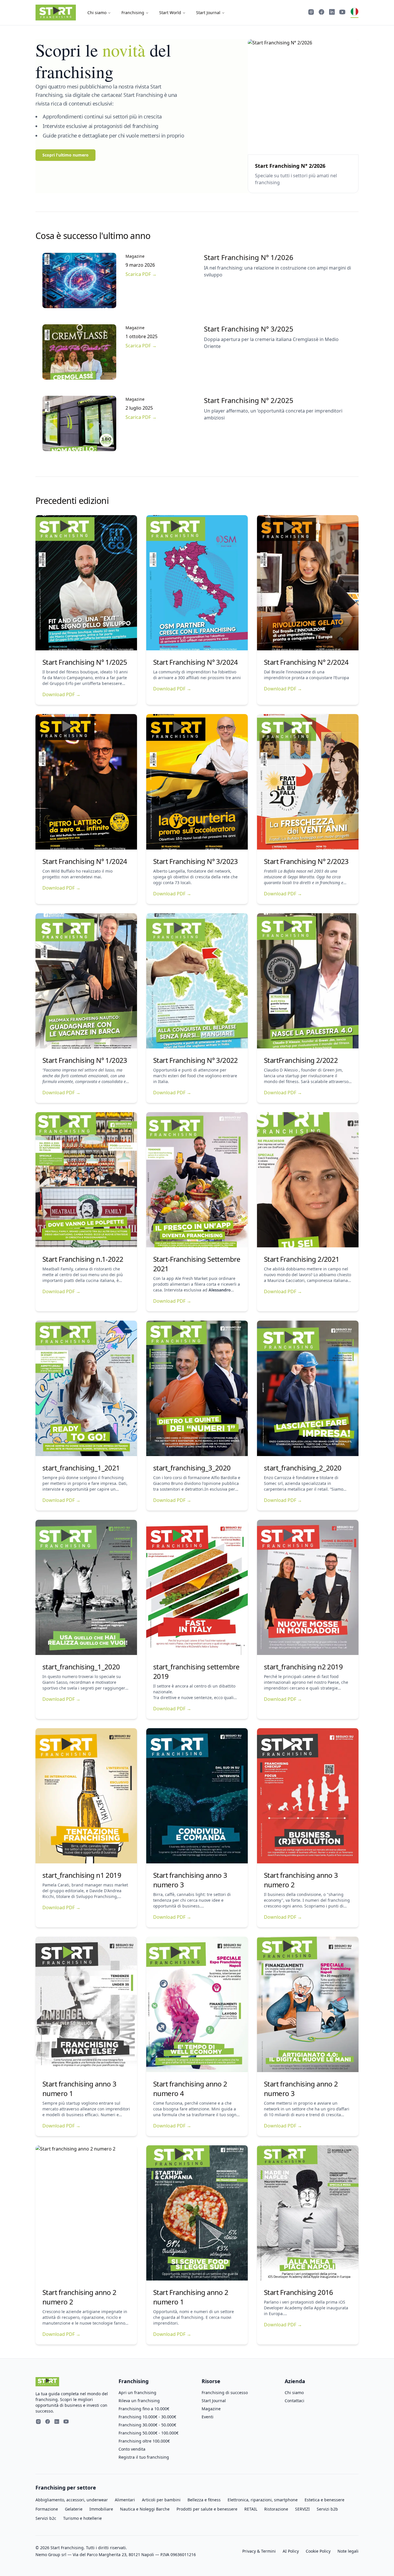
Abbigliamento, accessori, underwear (72, 2500)
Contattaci (294, 2401)
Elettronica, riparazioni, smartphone (263, 2500)
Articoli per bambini (161, 2500)
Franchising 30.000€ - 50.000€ (147, 2425)
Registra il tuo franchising (144, 2457)
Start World (170, 13)
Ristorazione (276, 2509)
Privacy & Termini (259, 2551)
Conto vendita (132, 2449)
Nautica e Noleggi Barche (145, 2509)
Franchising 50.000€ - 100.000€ (149, 2433)
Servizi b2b (327, 2509)
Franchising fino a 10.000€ (144, 2409)
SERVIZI (302, 2509)
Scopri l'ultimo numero (65, 155)
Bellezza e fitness (204, 2500)
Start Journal (208, 13)
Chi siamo (97, 13)
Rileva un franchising (139, 2401)
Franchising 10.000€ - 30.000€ (147, 2417)
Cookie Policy (318, 2551)
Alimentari (125, 2500)
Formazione (47, 2509)
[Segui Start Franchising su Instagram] (311, 13)
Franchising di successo (225, 2393)
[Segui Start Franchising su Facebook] (322, 13)
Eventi (208, 2417)
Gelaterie (74, 2509)
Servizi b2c (46, 2518)
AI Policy (291, 2551)
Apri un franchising (137, 2393)
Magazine (211, 2409)
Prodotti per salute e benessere (207, 2509)
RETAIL (251, 2509)
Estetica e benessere (324, 2500)
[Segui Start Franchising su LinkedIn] (332, 13)
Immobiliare (101, 2509)
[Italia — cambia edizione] (354, 13)
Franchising (133, 13)
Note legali (348, 2551)
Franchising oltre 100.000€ (144, 2441)
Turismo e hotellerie (82, 2518)
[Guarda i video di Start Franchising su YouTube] (342, 13)
